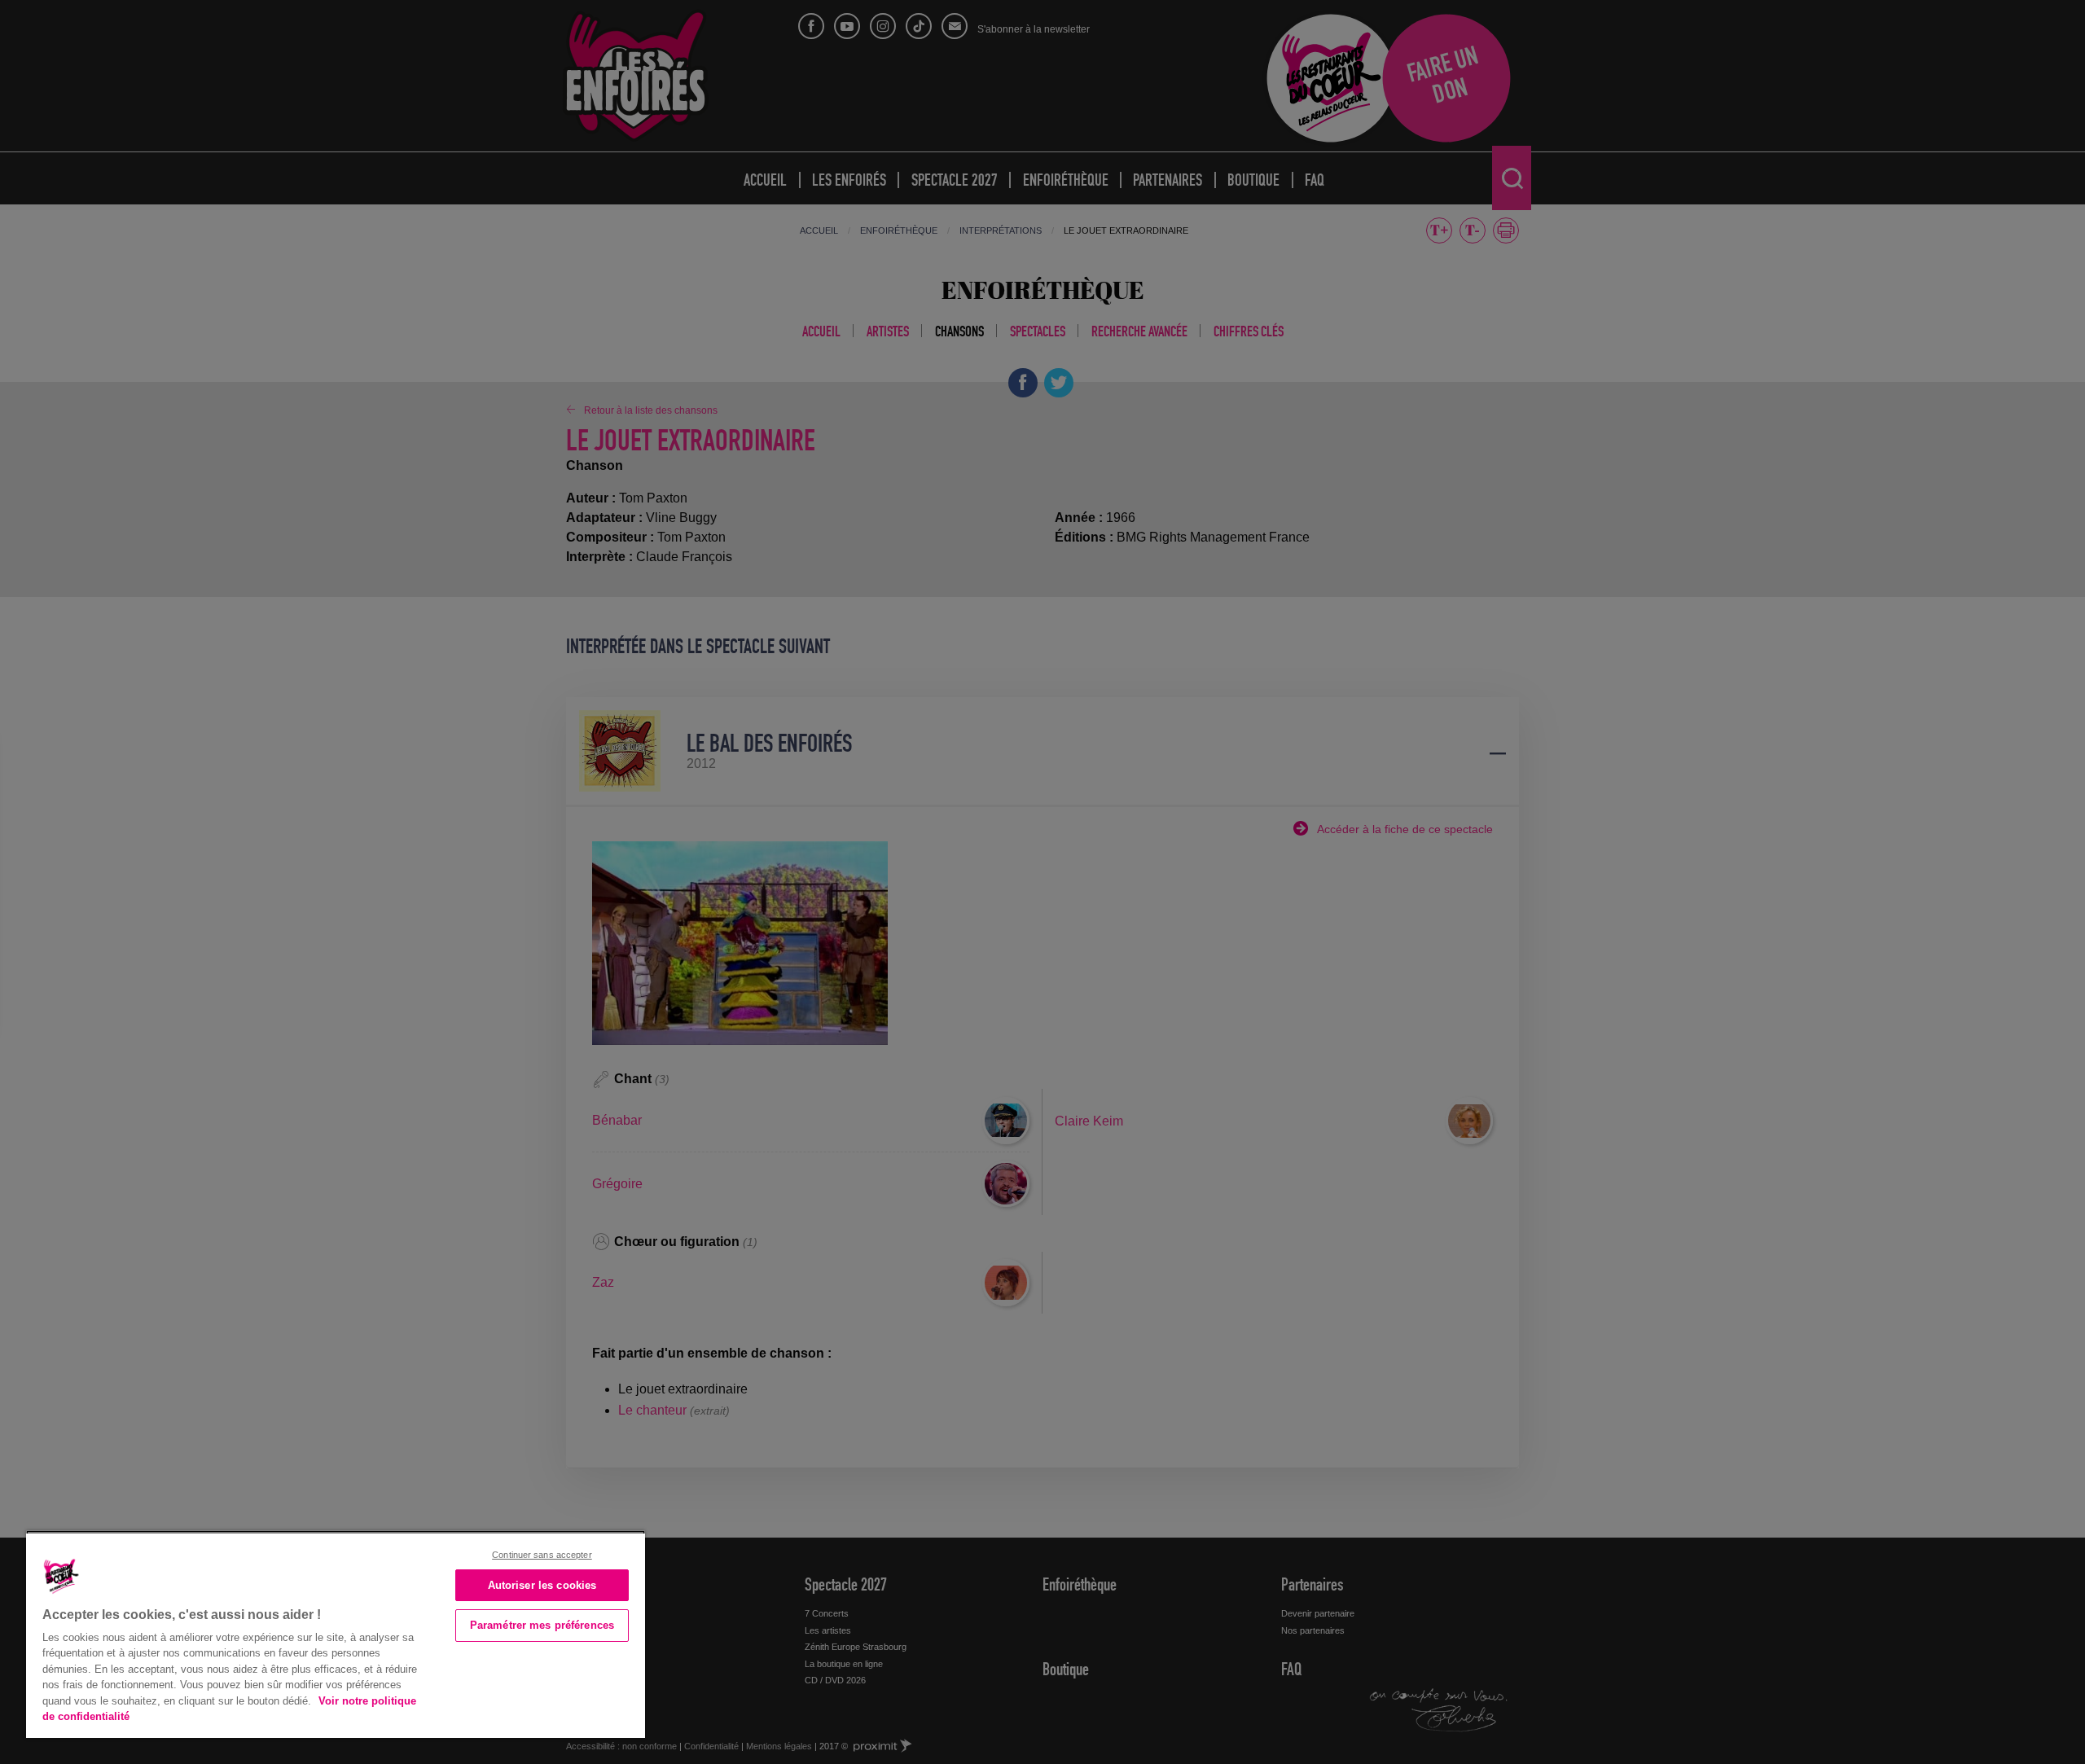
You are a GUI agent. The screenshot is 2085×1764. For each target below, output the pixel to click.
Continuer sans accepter (542, 1555)
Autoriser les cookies (542, 1585)
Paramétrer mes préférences (542, 1625)
